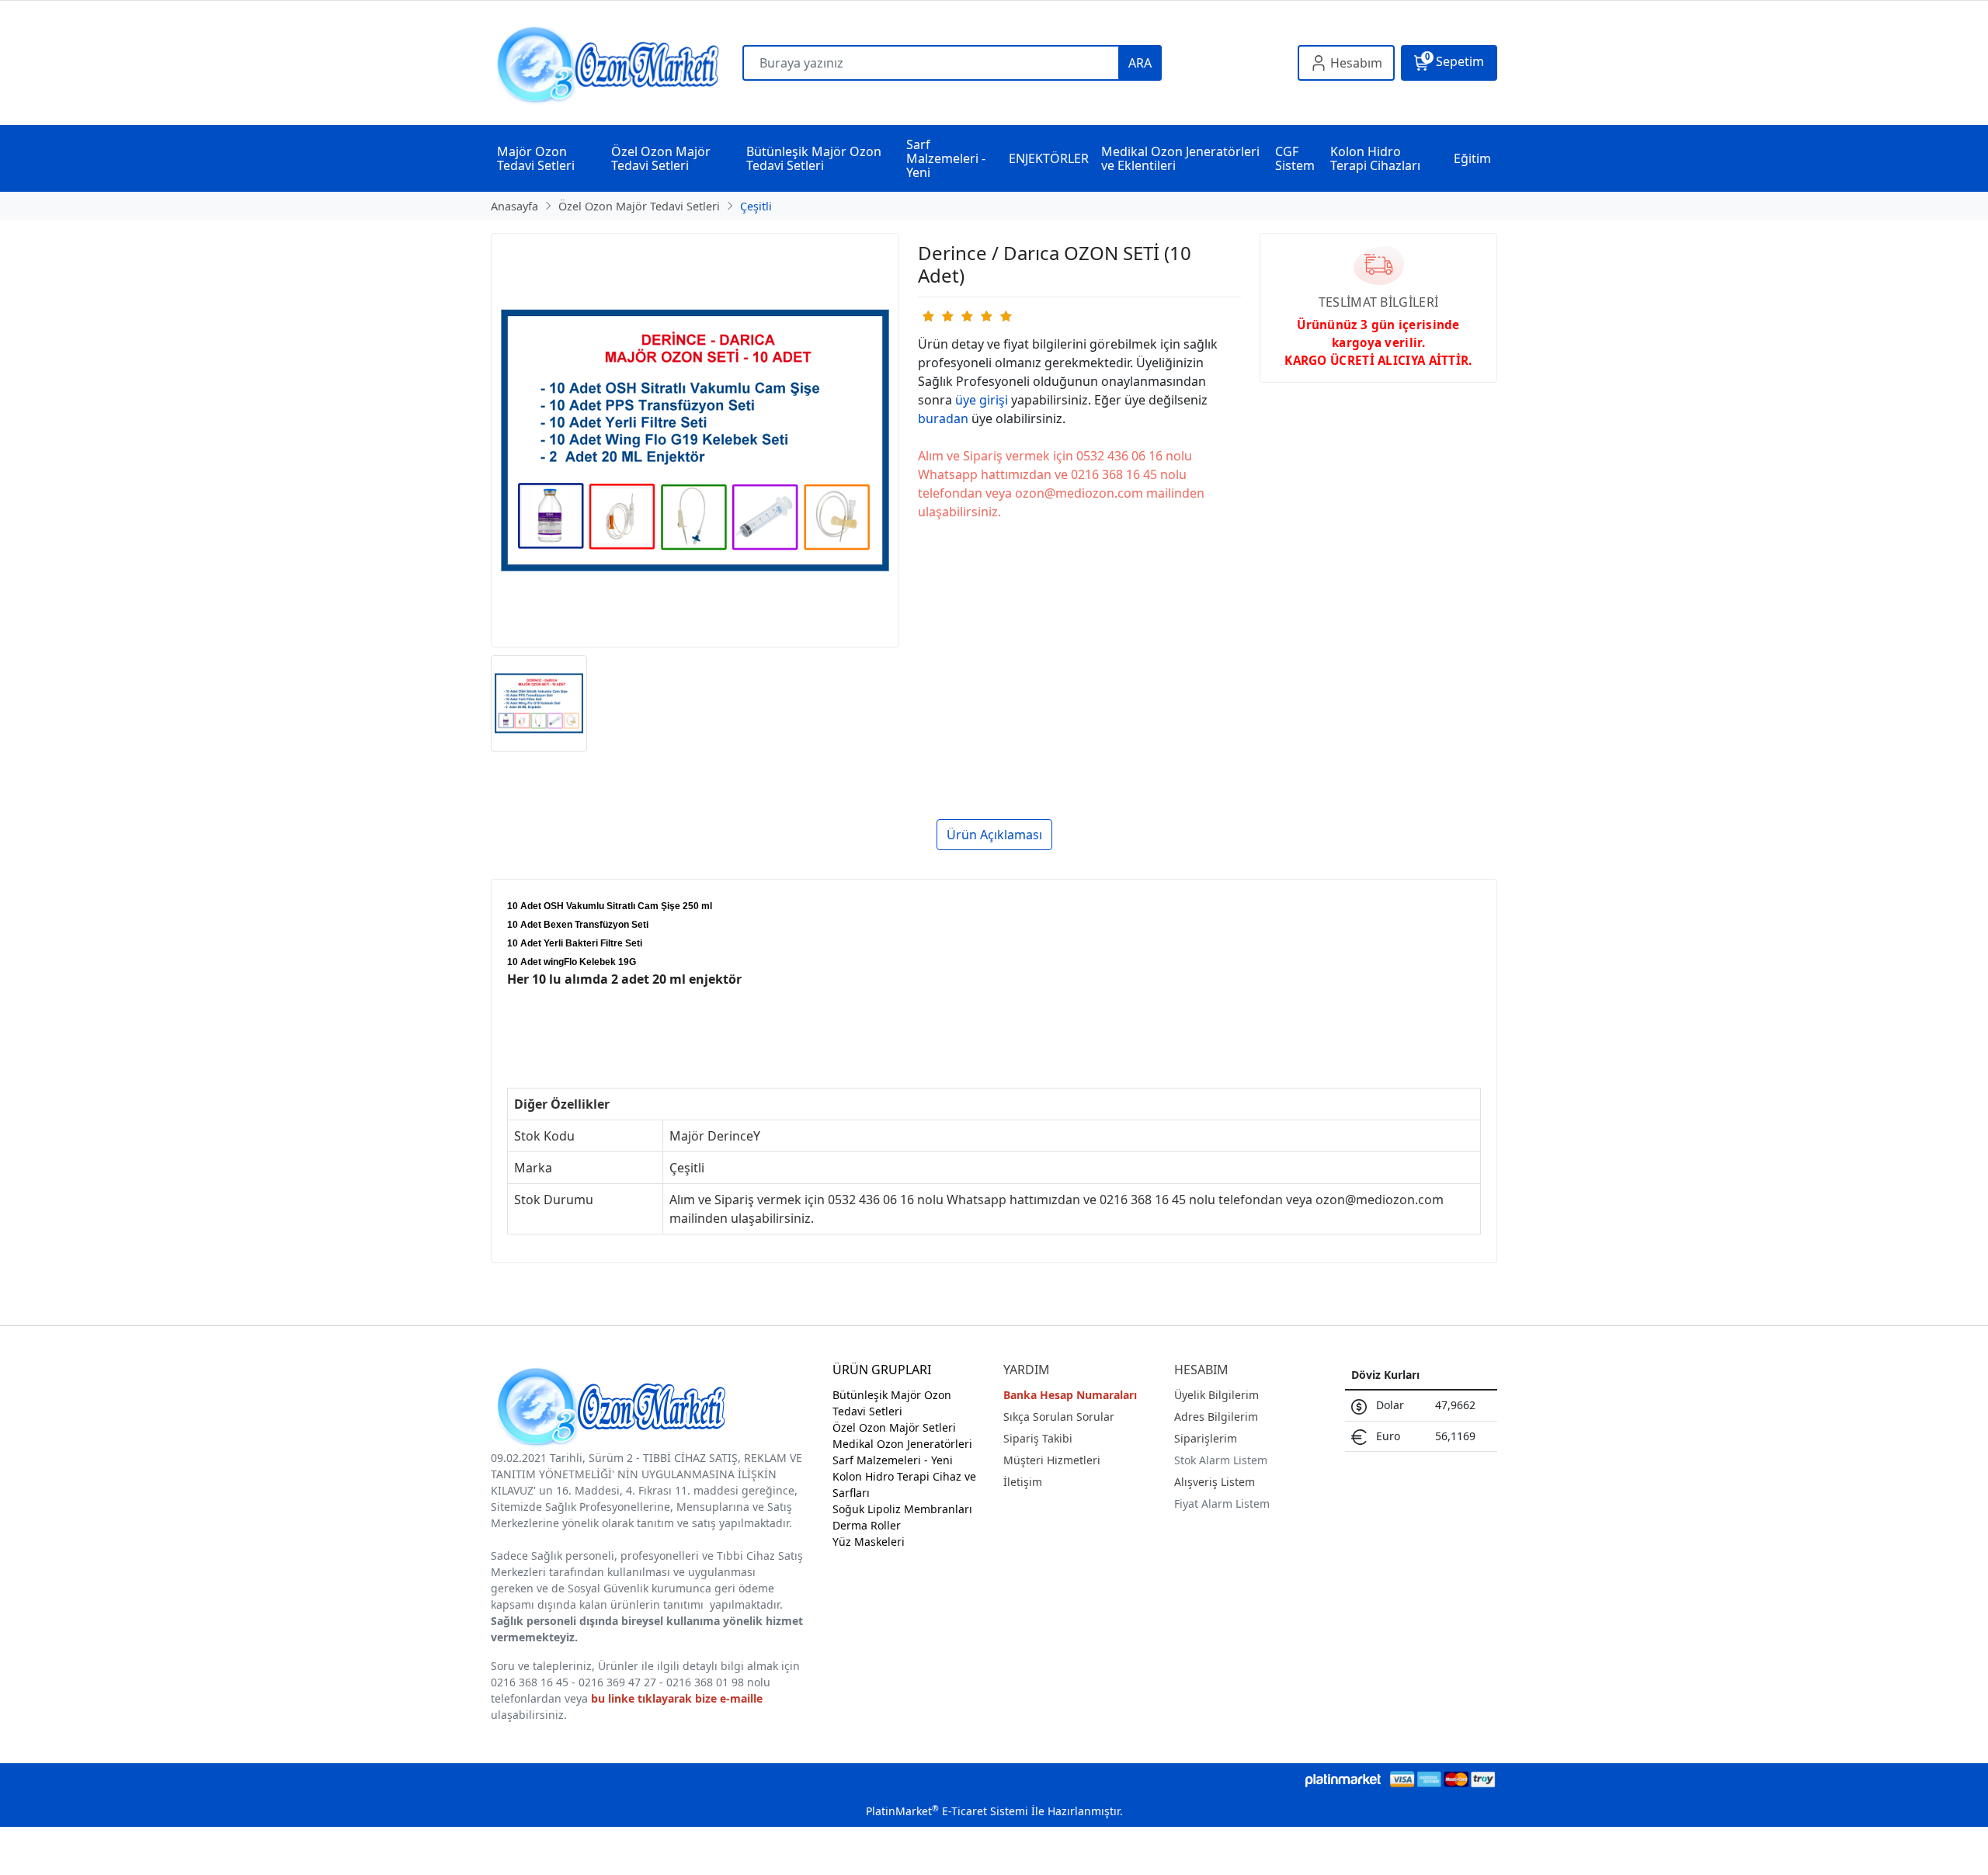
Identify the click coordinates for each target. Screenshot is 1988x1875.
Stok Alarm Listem (1221, 1460)
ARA (1140, 63)
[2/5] (937, 316)
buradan (943, 418)
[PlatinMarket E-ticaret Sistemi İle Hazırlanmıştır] (1343, 1779)
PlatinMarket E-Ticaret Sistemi (947, 1811)
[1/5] (928, 316)
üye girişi (982, 400)
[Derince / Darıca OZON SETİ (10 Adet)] (695, 440)
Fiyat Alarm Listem (1222, 1503)
